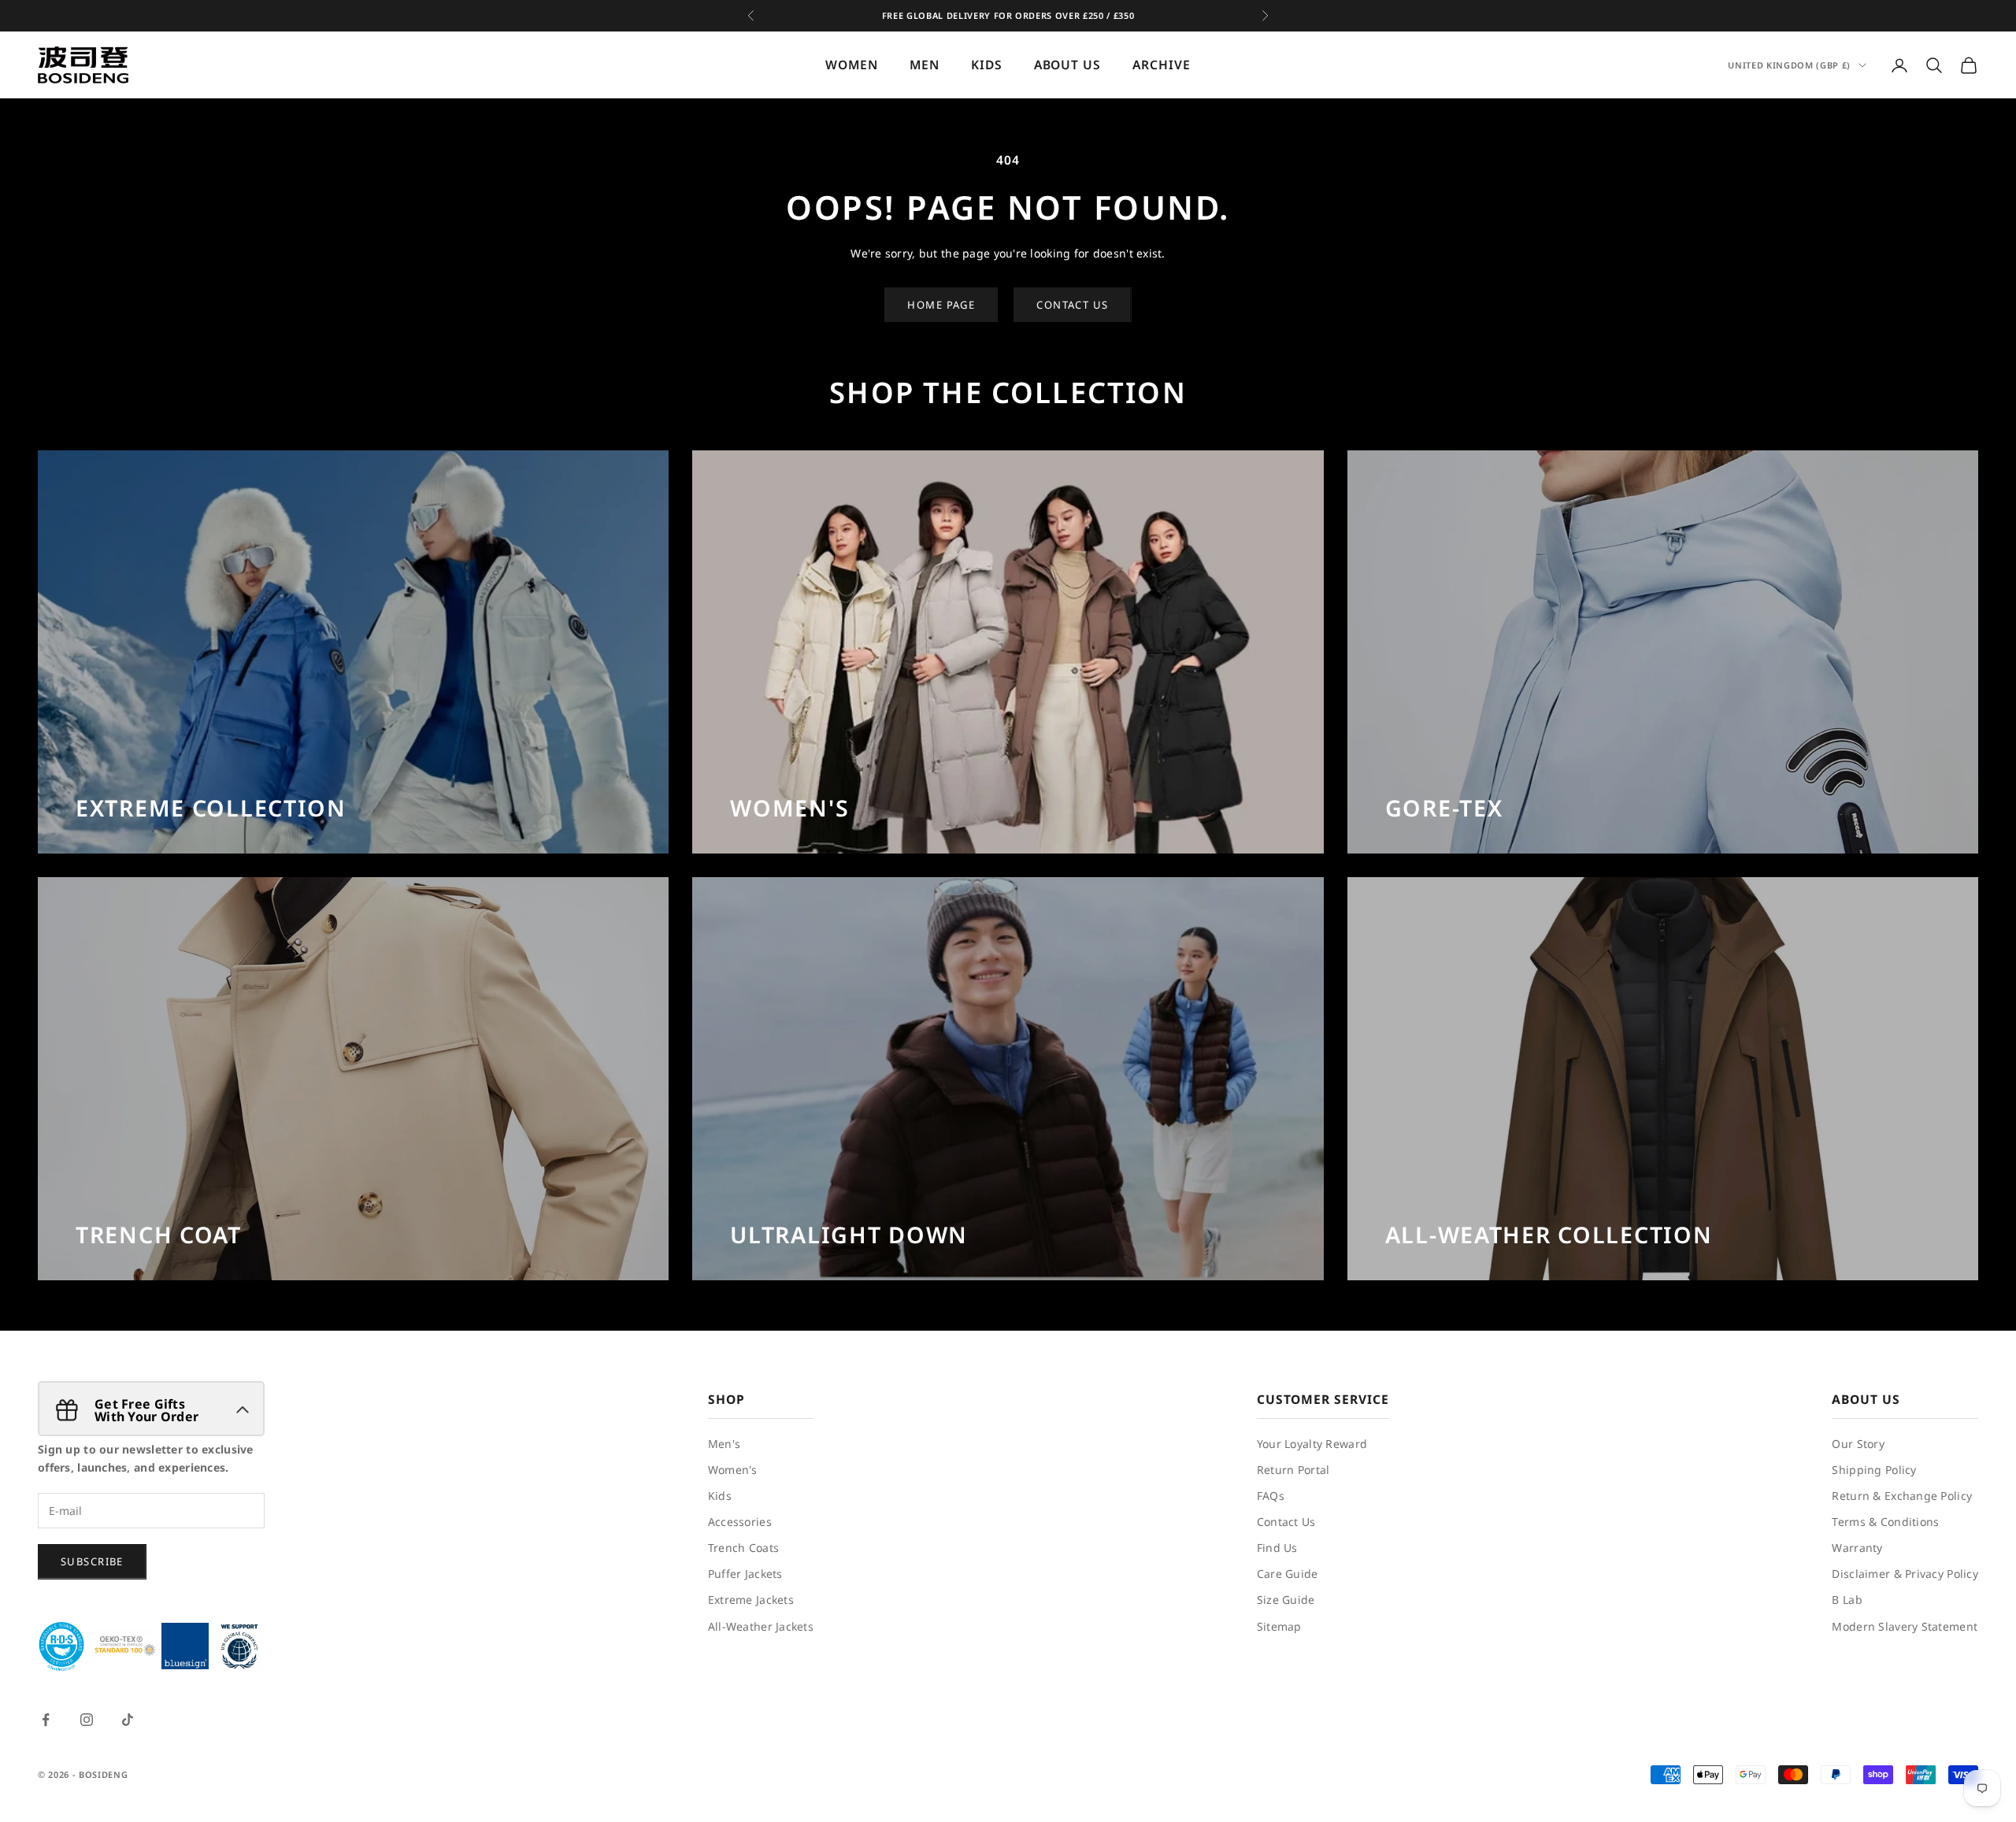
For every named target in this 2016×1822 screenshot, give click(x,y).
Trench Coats (743, 1548)
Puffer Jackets (745, 1574)
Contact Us (1286, 1522)
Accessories (740, 1522)
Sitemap (1279, 1626)
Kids (720, 1496)
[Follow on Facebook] (46, 1720)
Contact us (1072, 305)
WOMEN (852, 65)
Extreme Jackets (751, 1600)
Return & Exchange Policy (1902, 1496)
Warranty (1857, 1548)
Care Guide (1288, 1574)
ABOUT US (1068, 65)
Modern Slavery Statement (1905, 1626)
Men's (724, 1444)
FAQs (1271, 1496)
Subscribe (92, 1561)
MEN (925, 65)
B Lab (1847, 1600)
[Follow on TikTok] (128, 1720)
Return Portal (1293, 1470)
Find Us (1277, 1548)
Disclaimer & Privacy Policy (1905, 1574)
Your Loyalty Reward (1312, 1444)
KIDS (987, 65)
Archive (1162, 65)
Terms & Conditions (1885, 1522)
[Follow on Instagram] (87, 1720)
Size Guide (1286, 1600)
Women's (733, 1470)
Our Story (1858, 1444)
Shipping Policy (1874, 1470)
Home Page (941, 305)
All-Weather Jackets (761, 1626)
